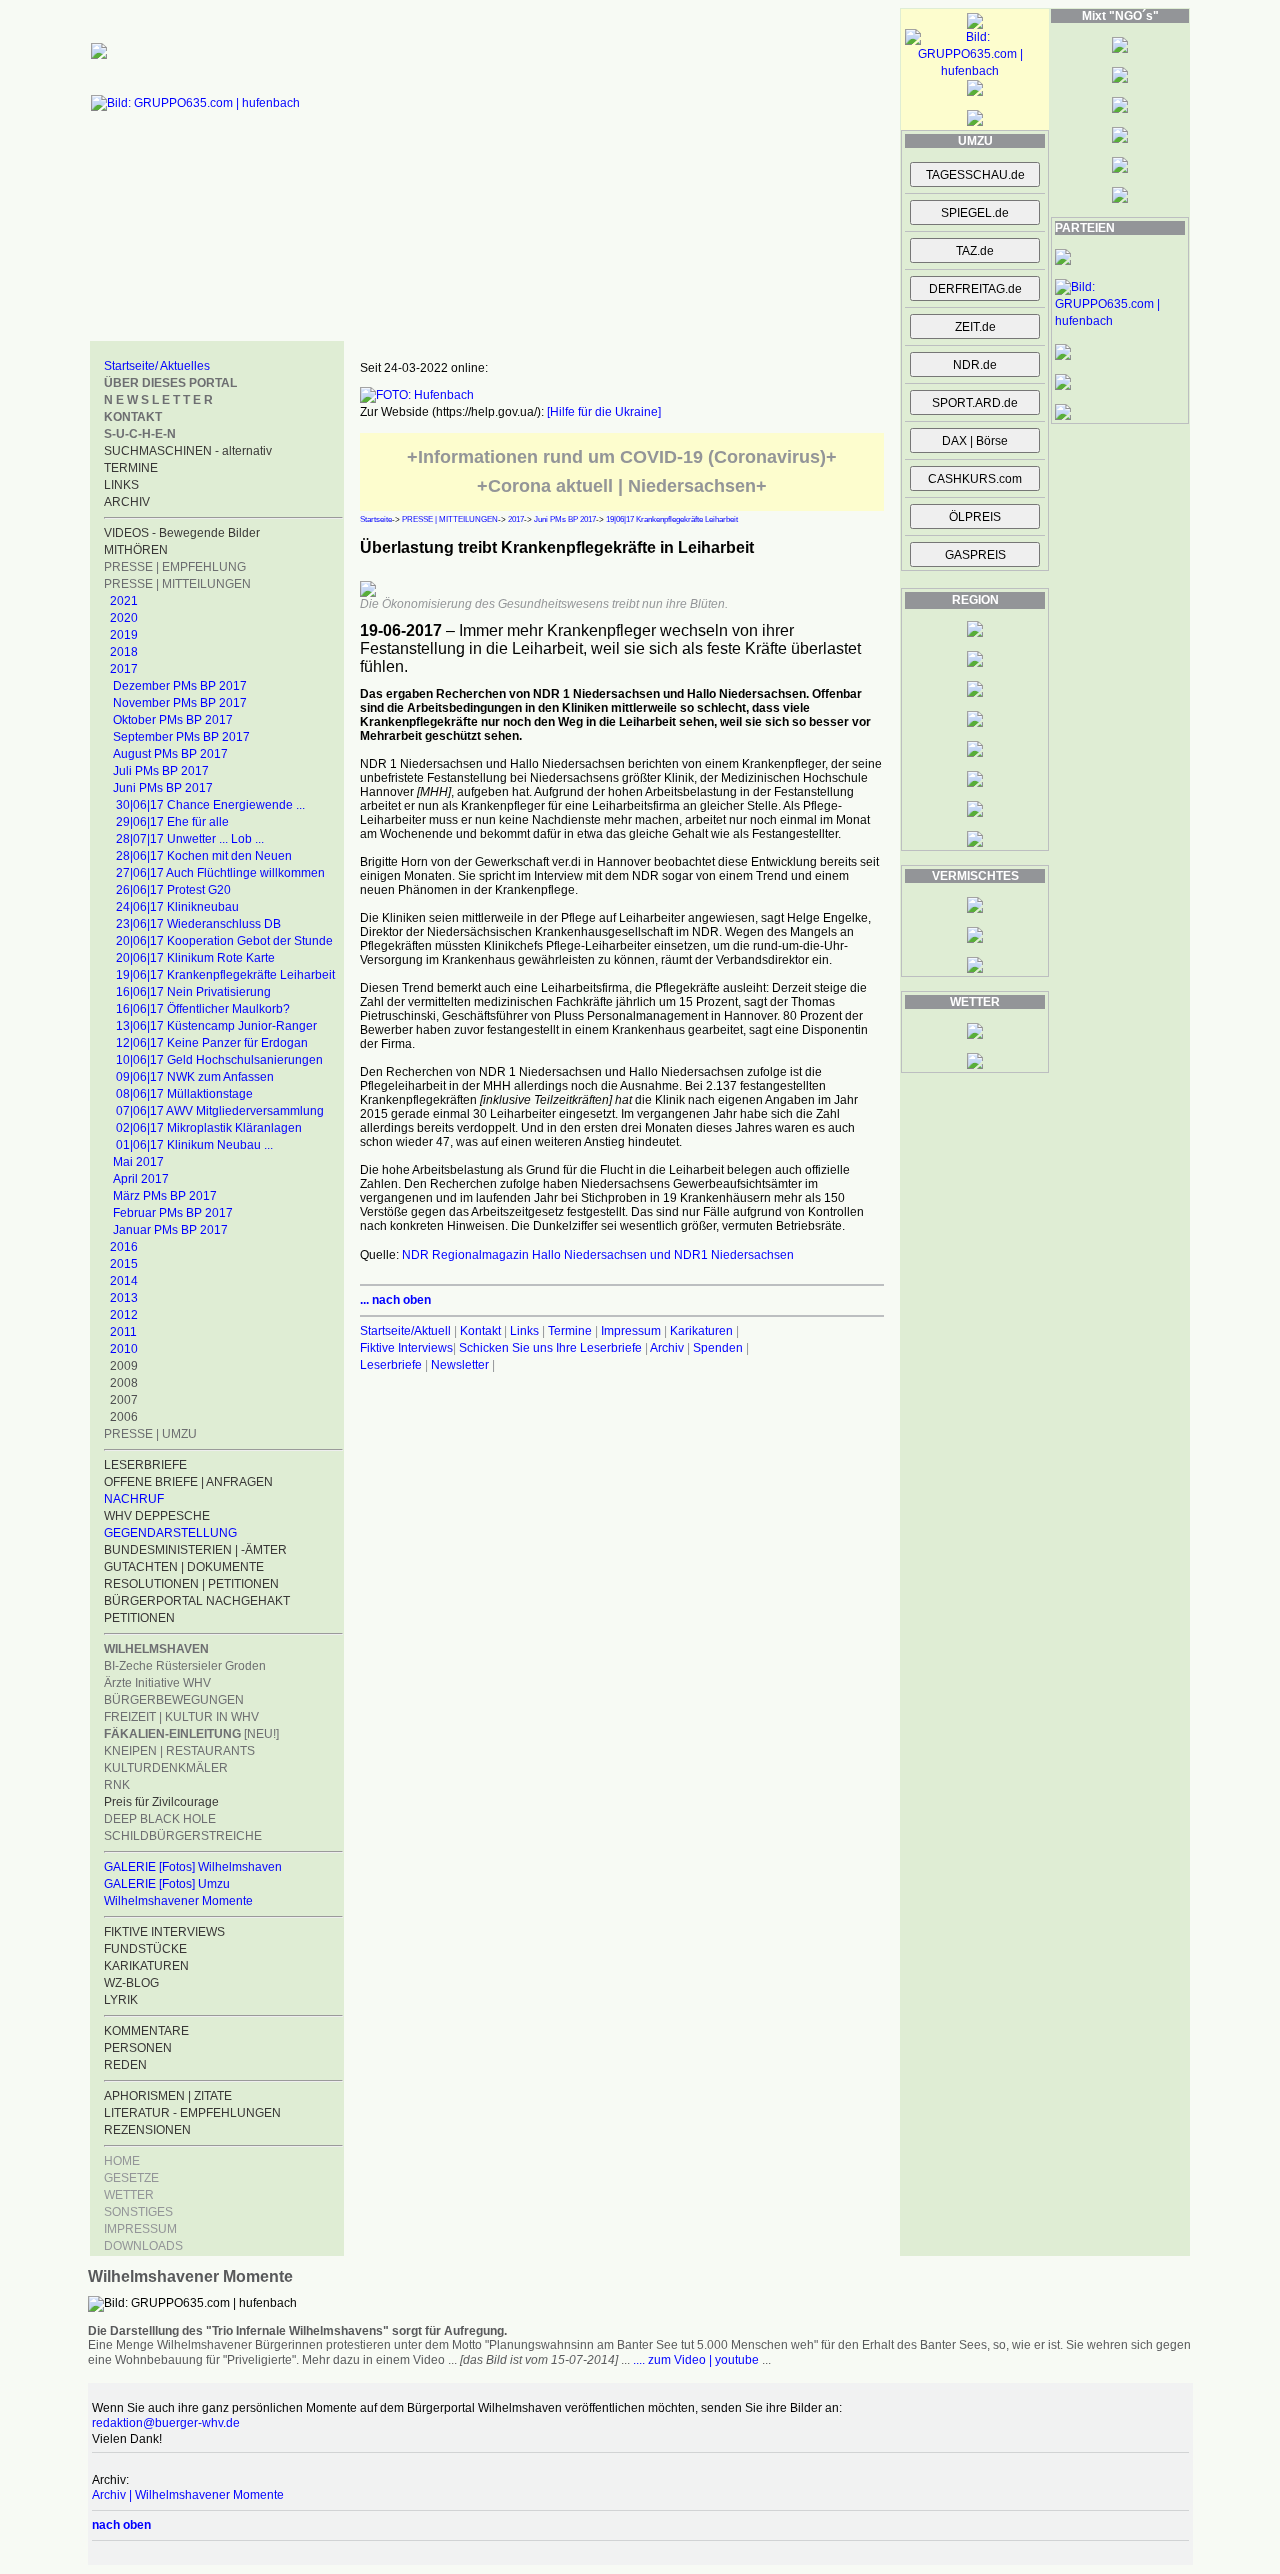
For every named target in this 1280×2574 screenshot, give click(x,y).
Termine (570, 1331)
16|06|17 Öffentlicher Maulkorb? (203, 1009)
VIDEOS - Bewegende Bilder (182, 533)
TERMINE (131, 468)
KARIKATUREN (146, 1966)
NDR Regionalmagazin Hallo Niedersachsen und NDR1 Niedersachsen (598, 1255)
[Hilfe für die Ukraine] (604, 412)
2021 (124, 601)
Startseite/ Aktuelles (157, 366)
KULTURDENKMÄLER (166, 1768)
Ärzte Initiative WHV (157, 1683)
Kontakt (480, 1331)
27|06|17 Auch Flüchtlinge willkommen (220, 873)
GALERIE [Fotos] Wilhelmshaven (193, 1867)
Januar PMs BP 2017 (170, 1230)
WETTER (129, 2195)
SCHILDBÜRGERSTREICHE (183, 1836)
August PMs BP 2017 (170, 754)
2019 (124, 635)
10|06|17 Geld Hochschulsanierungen (219, 1060)
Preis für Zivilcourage (161, 1802)
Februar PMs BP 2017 (173, 1213)
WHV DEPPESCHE (157, 1516)
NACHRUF (134, 1499)
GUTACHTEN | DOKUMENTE (184, 1567)
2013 (124, 1298)
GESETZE (131, 2178)
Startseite (376, 519)
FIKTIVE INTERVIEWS (164, 1932)
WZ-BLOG (131, 1983)
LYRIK (121, 2000)
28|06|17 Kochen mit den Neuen (204, 856)
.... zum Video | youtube (696, 2360)
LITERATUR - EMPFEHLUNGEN (192, 2113)
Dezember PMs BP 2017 (180, 686)
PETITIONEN (139, 1618)
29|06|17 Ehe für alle (172, 822)
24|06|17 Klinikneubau (177, 907)
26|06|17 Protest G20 (173, 890)
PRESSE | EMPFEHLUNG (175, 567)
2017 (124, 669)
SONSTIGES (138, 2212)
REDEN (125, 2065)
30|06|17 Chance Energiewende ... (210, 805)
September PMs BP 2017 (181, 737)
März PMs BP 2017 (165, 1196)
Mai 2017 (138, 1162)
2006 (124, 1417)
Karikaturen (701, 1331)
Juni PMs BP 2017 (163, 788)
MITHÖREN (136, 550)
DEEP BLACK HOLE (160, 1819)
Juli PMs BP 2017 (161, 771)
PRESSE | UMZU (150, 1434)
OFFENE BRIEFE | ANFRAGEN (188, 1482)
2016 (124, 1247)
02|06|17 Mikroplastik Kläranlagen (209, 1128)
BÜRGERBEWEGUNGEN (174, 1700)
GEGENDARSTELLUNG (170, 1533)
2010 (124, 1349)
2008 (124, 1383)
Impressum (631, 1331)
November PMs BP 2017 (180, 703)
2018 (124, 652)
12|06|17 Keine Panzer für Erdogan (212, 1043)
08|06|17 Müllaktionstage (184, 1094)
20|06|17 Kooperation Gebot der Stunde (224, 941)
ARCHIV (127, 502)
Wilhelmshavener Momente (178, 1901)
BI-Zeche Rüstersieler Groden (185, 1666)
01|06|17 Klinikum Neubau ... (194, 1145)
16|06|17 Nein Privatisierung (193, 992)
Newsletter (460, 1365)
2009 (124, 1366)
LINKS (121, 485)
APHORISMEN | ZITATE (168, 2096)
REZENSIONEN (147, 2130)
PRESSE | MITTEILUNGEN (177, 584)
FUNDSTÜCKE (145, 1949)
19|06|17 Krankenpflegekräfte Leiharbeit (225, 975)
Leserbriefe (392, 1365)
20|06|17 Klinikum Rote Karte (195, 958)
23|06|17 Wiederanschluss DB (198, 924)
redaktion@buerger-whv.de (166, 2423)
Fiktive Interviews (406, 1348)
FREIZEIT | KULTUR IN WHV (181, 1717)
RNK (117, 1785)
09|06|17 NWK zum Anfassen (195, 1077)
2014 (124, 1281)
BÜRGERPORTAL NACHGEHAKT (197, 1601)
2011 (123, 1332)
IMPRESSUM (140, 2229)
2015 (124, 1264)
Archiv (667, 1348)
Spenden (718, 1348)
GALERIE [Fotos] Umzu (167, 1884)
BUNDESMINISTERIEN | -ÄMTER (195, 1550)
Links (524, 1331)
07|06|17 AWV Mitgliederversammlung (220, 1111)
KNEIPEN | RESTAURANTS (179, 1751)
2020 (124, 618)
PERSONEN (138, 2048)
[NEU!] (191, 1734)
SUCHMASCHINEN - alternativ (188, 451)
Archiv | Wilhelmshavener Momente (188, 2495)
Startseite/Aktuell (405, 1331)
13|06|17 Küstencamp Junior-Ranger (216, 1026)
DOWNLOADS (143, 2246)
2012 (124, 1315)
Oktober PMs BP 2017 (173, 720)
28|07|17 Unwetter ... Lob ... (190, 839)
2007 (124, 1400)
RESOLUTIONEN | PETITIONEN (191, 1584)
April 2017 (141, 1179)
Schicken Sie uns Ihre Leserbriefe (550, 1348)
